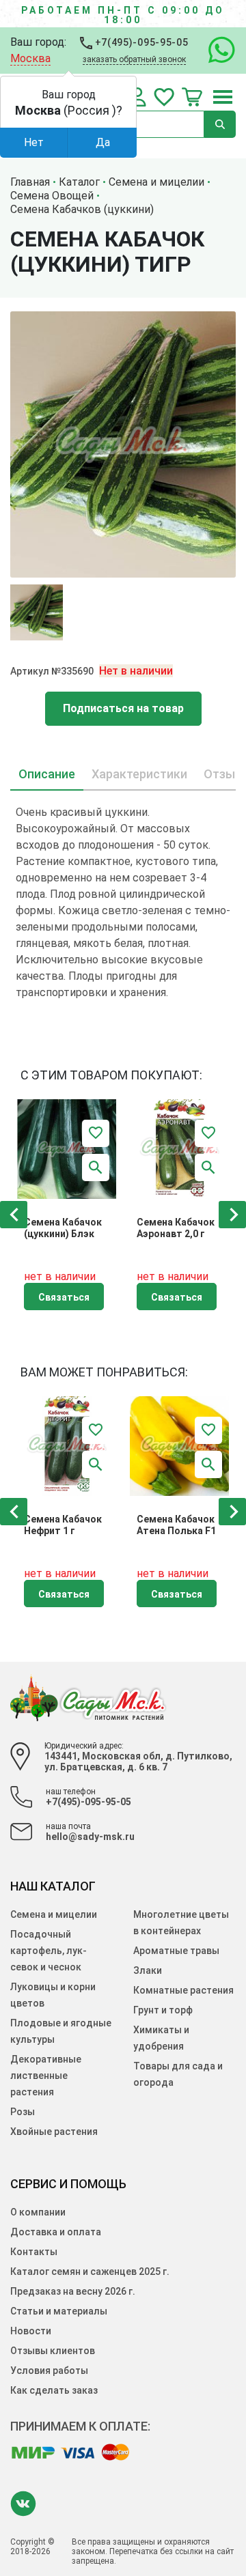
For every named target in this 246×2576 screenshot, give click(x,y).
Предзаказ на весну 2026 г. (73, 2291)
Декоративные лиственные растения (46, 2076)
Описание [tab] (47, 774)
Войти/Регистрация (138, 97)
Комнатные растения (183, 1990)
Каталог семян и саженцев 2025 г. (90, 2271)
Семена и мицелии (54, 1914)
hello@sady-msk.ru (90, 1837)
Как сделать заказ (54, 2390)
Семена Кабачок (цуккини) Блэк (63, 1228)
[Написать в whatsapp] (215, 51)
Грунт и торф (163, 2010)
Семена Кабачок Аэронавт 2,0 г (176, 1228)
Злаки (148, 1970)
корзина (192, 97)
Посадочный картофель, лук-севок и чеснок (49, 1951)
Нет (34, 142)
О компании (38, 2212)
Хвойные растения (54, 2132)
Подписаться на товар (123, 708)
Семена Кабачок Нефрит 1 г (63, 1525)
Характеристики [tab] (139, 774)
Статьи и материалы (59, 2311)
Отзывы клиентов (53, 2351)
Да (103, 142)
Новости (31, 2331)
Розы (23, 2112)
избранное (164, 97)
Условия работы (49, 2370)
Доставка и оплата (56, 2232)
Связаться (64, 1297)
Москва (30, 58)
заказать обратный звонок (134, 59)
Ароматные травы (176, 1951)
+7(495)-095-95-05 (140, 42)
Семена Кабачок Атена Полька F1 (176, 1525)
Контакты (34, 2252)
